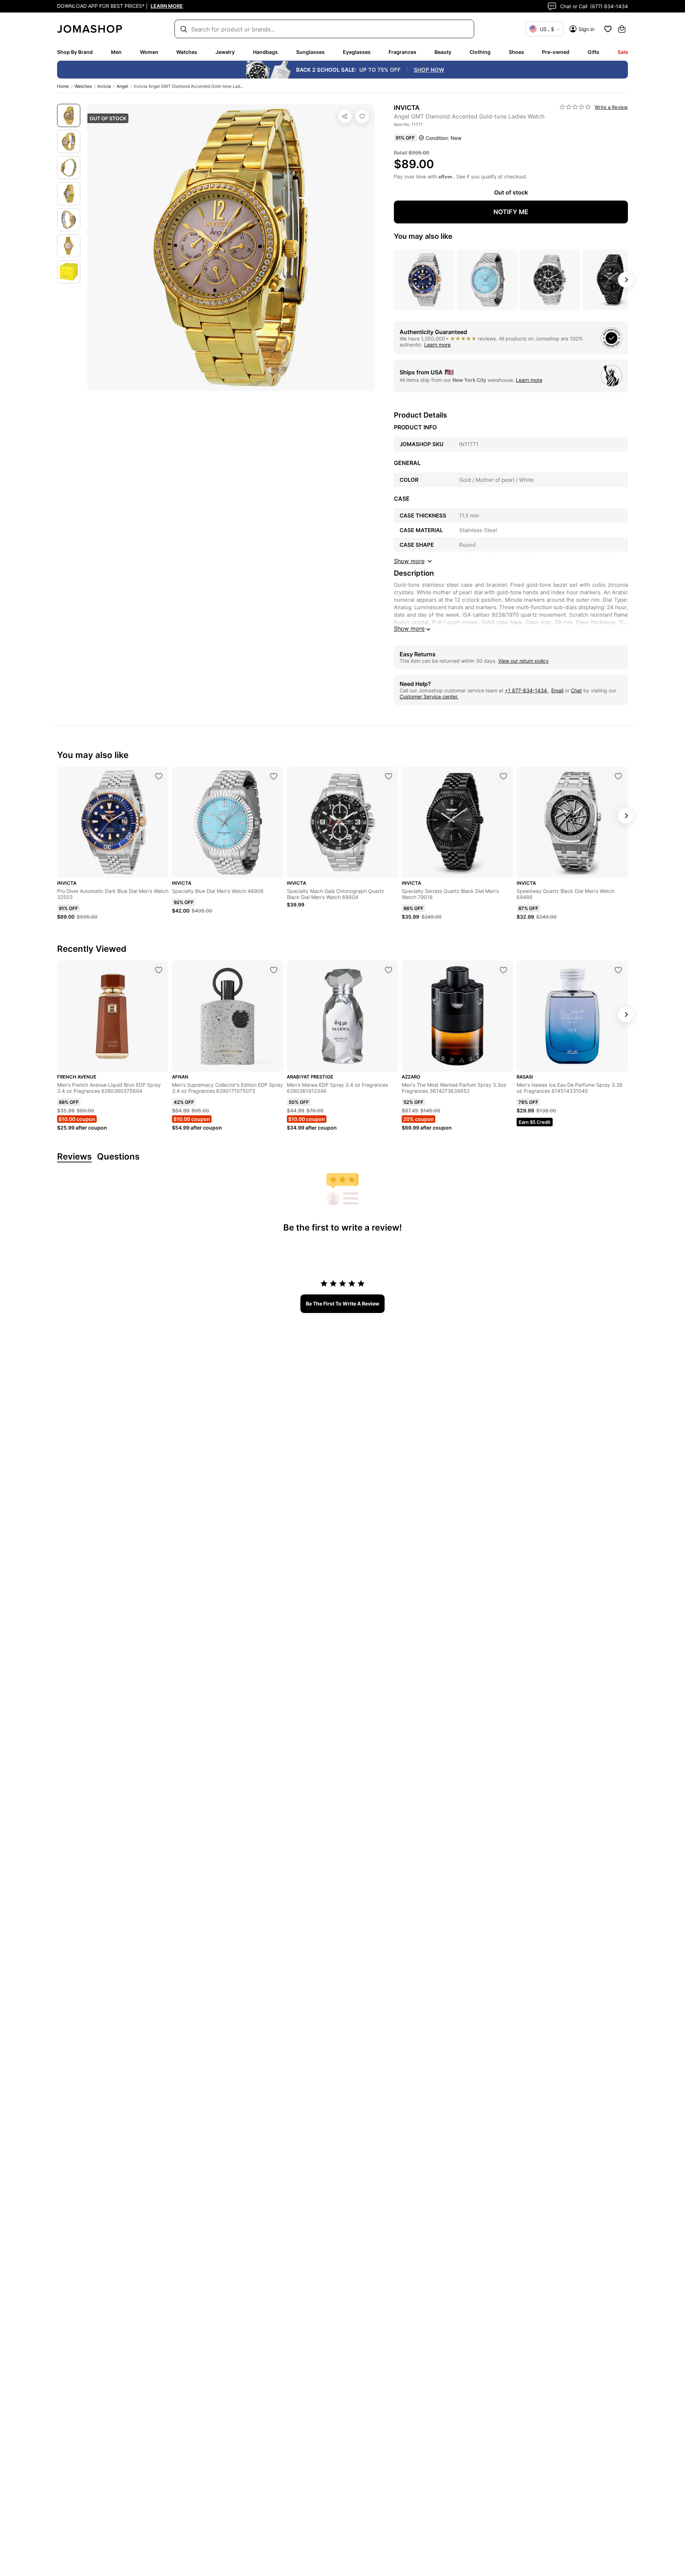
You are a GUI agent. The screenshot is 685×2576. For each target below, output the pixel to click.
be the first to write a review (342, 1304)
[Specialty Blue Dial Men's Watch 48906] (274, 776)
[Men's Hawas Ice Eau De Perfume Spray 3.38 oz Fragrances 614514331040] (618, 970)
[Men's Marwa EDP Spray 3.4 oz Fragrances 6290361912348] (389, 970)
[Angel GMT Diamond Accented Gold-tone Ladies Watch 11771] (362, 116)
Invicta (104, 86)
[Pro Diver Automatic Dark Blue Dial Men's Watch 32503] (159, 776)
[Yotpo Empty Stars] (575, 107)
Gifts (593, 52)
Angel (122, 86)
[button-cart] (622, 29)
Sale (623, 52)
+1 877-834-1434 (527, 690)
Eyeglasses (357, 52)
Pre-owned (556, 52)
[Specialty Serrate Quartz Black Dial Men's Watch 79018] (503, 776)
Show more (409, 628)
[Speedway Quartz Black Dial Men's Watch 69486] (618, 776)
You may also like (423, 236)
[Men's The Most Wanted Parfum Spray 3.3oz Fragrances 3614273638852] (503, 970)
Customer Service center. (429, 696)
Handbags (265, 52)
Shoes (516, 52)
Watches (187, 52)
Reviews (74, 1157)
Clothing (480, 52)
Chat (576, 690)
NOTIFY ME (511, 212)
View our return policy (523, 661)
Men (116, 52)
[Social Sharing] (345, 116)
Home (63, 86)
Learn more (437, 345)
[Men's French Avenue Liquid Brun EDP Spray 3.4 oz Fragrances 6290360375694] (159, 970)
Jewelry (225, 52)
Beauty (443, 52)
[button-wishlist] (608, 29)
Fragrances (402, 52)
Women (149, 52)
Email (557, 690)
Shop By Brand (75, 52)
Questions (118, 1157)
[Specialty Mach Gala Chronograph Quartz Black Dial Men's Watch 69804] (389, 776)
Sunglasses (310, 52)
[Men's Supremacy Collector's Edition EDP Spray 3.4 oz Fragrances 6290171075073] (274, 970)
